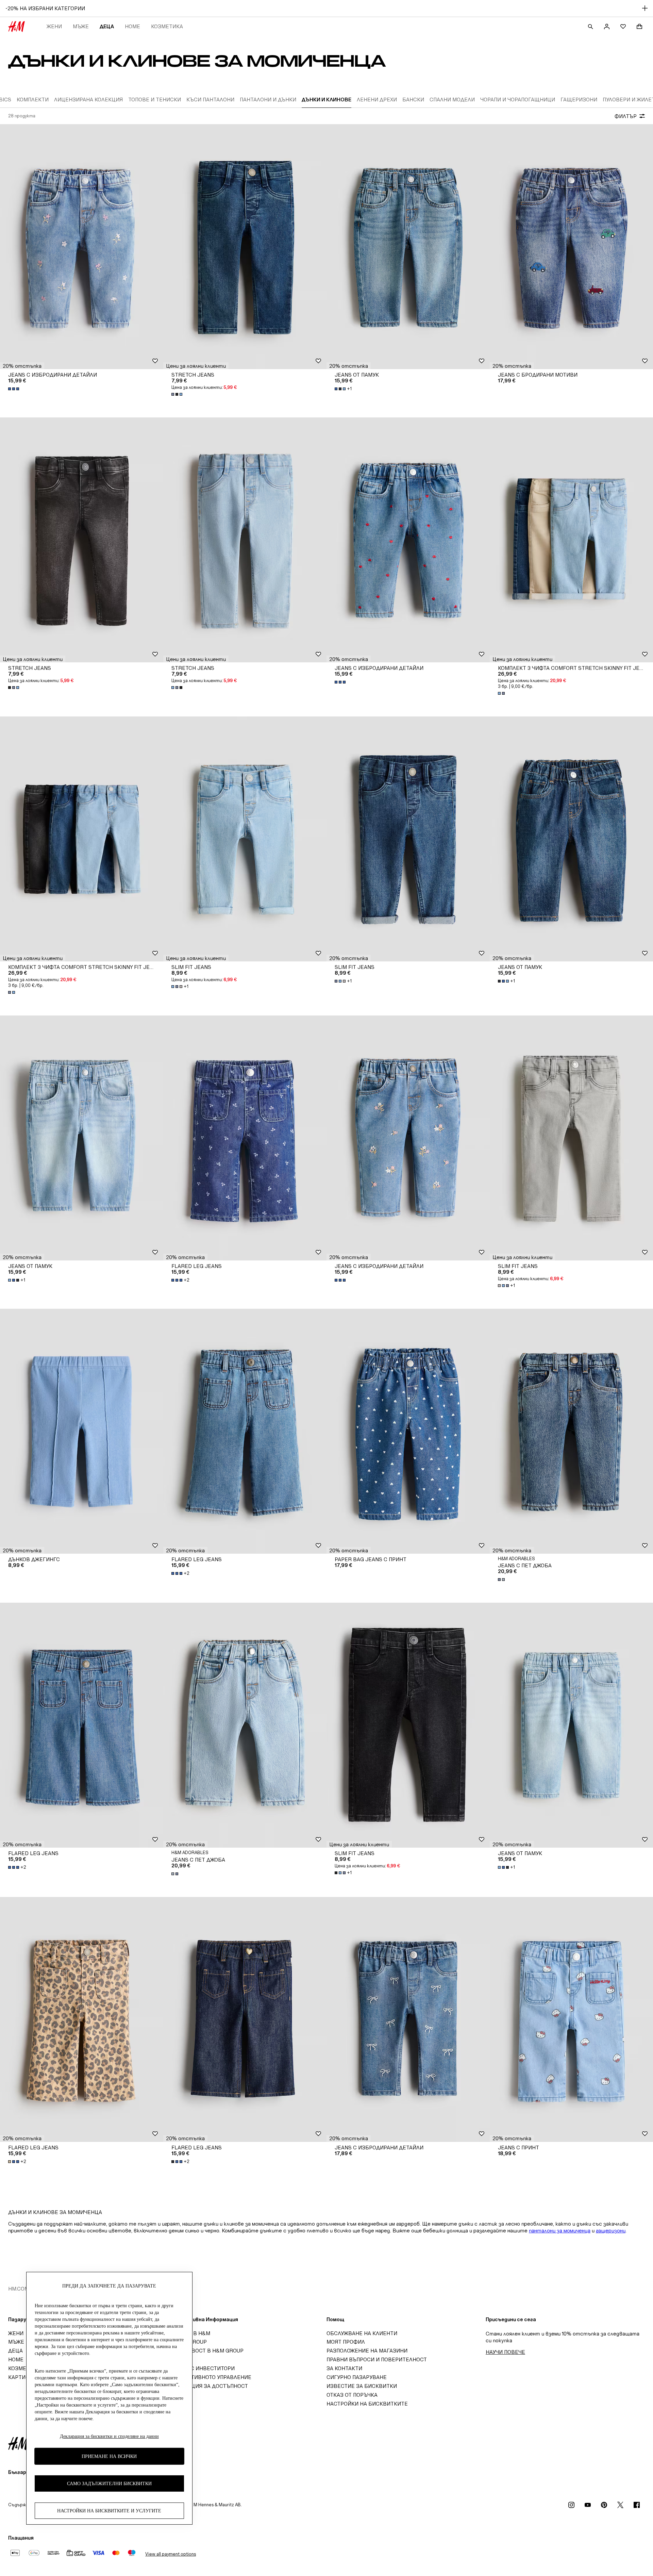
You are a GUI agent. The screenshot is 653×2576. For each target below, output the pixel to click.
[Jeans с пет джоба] (571, 1431)
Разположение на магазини (367, 2351)
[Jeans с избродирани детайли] (82, 247)
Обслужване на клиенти (362, 2333)
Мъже (81, 26)
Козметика (167, 26)
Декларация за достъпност (208, 2386)
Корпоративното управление (209, 2377)
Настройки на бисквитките (367, 2404)
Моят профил (346, 2342)
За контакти (344, 2368)
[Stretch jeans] (245, 247)
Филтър (626, 116)
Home (132, 26)
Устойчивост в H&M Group (205, 2351)
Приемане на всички (109, 2456)
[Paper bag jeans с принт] (408, 1431)
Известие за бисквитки (362, 2386)
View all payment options (171, 2554)
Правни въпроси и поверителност (377, 2359)
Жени (54, 26)
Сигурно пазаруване (357, 2377)
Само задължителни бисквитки (109, 2483)
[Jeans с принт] (571, 2019)
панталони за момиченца (560, 2231)
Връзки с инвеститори (201, 2368)
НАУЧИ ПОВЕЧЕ (505, 2352)
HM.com (19, 2289)
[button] (22, 366)
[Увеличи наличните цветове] (14, 389)
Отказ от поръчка (352, 2395)
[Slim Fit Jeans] (245, 839)
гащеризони (611, 2231)
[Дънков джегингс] (82, 1431)
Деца (107, 26)
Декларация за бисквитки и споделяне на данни (109, 2436)
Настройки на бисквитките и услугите (109, 2511)
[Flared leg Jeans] (245, 1138)
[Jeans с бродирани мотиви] (571, 247)
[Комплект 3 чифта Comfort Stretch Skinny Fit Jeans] (571, 540)
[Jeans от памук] (408, 247)
